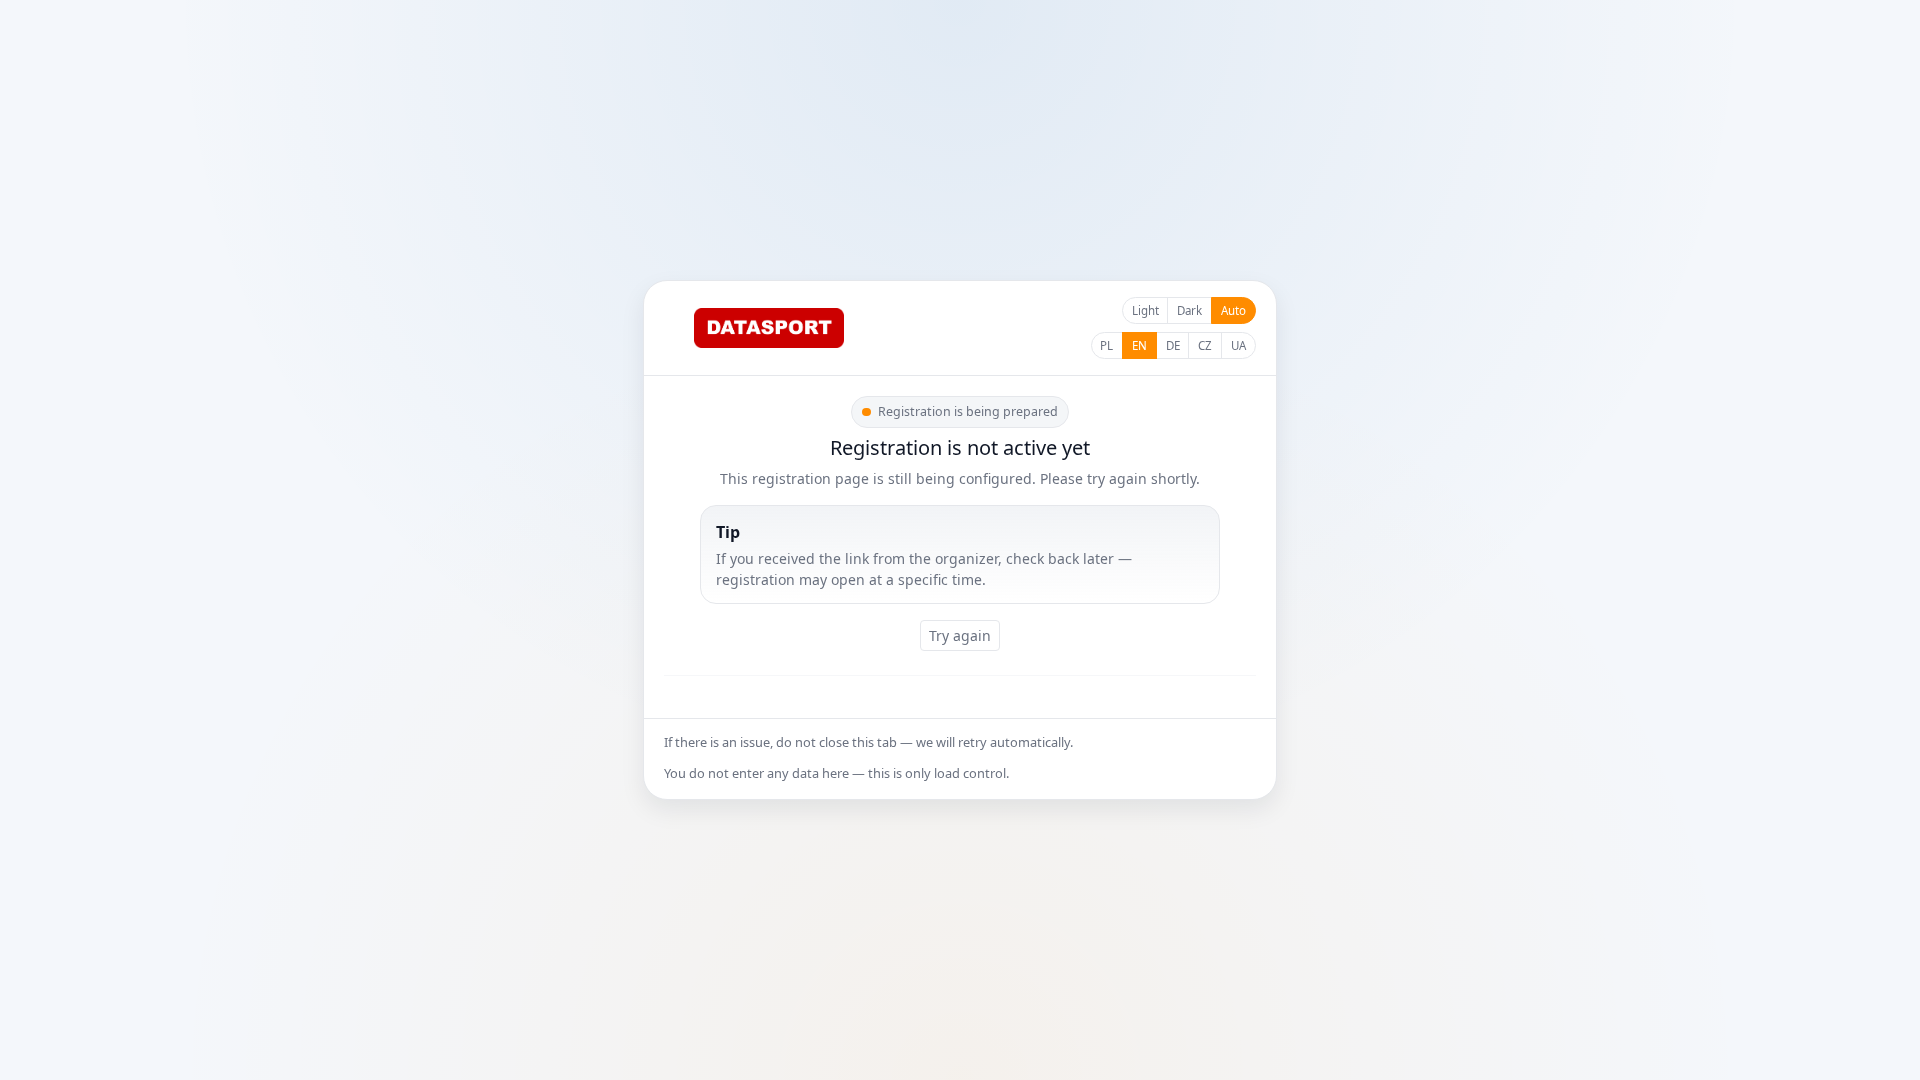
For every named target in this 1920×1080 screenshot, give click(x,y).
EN (1139, 345)
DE (1173, 345)
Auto (1233, 310)
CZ (1205, 345)
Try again (960, 635)
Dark (1189, 310)
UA (1238, 345)
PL (1106, 345)
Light (1145, 310)
